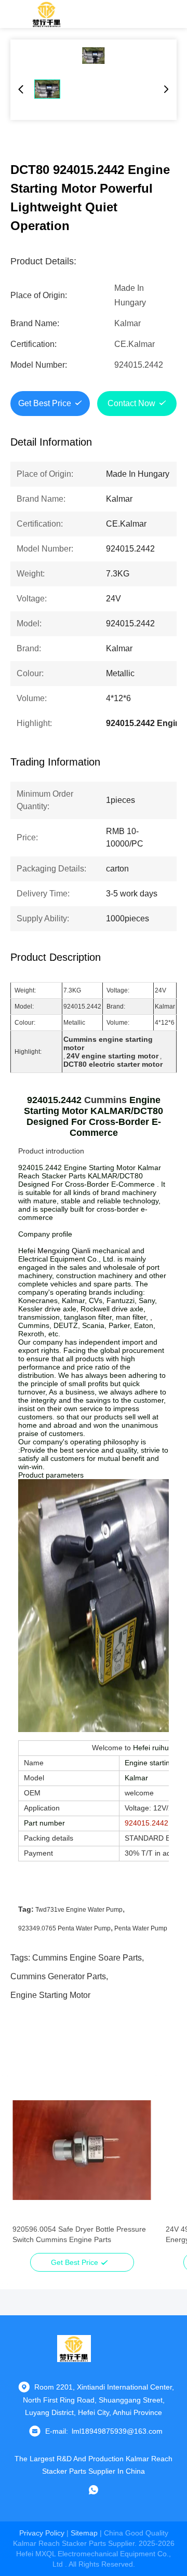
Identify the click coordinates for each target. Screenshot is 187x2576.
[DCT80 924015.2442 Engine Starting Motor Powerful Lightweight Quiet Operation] (94, 56)
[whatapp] (94, 2490)
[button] (26, 2168)
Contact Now (131, 403)
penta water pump (141, 1928)
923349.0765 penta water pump (64, 1928)
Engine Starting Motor (50, 1995)
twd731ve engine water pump (79, 1910)
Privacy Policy (42, 2533)
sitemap (84, 2533)
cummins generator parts (58, 1976)
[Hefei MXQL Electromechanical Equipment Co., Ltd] (47, 14)
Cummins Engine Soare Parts (87, 1958)
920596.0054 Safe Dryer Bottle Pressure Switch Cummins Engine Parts (79, 2234)
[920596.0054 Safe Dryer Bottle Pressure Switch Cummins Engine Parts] (82, 2150)
